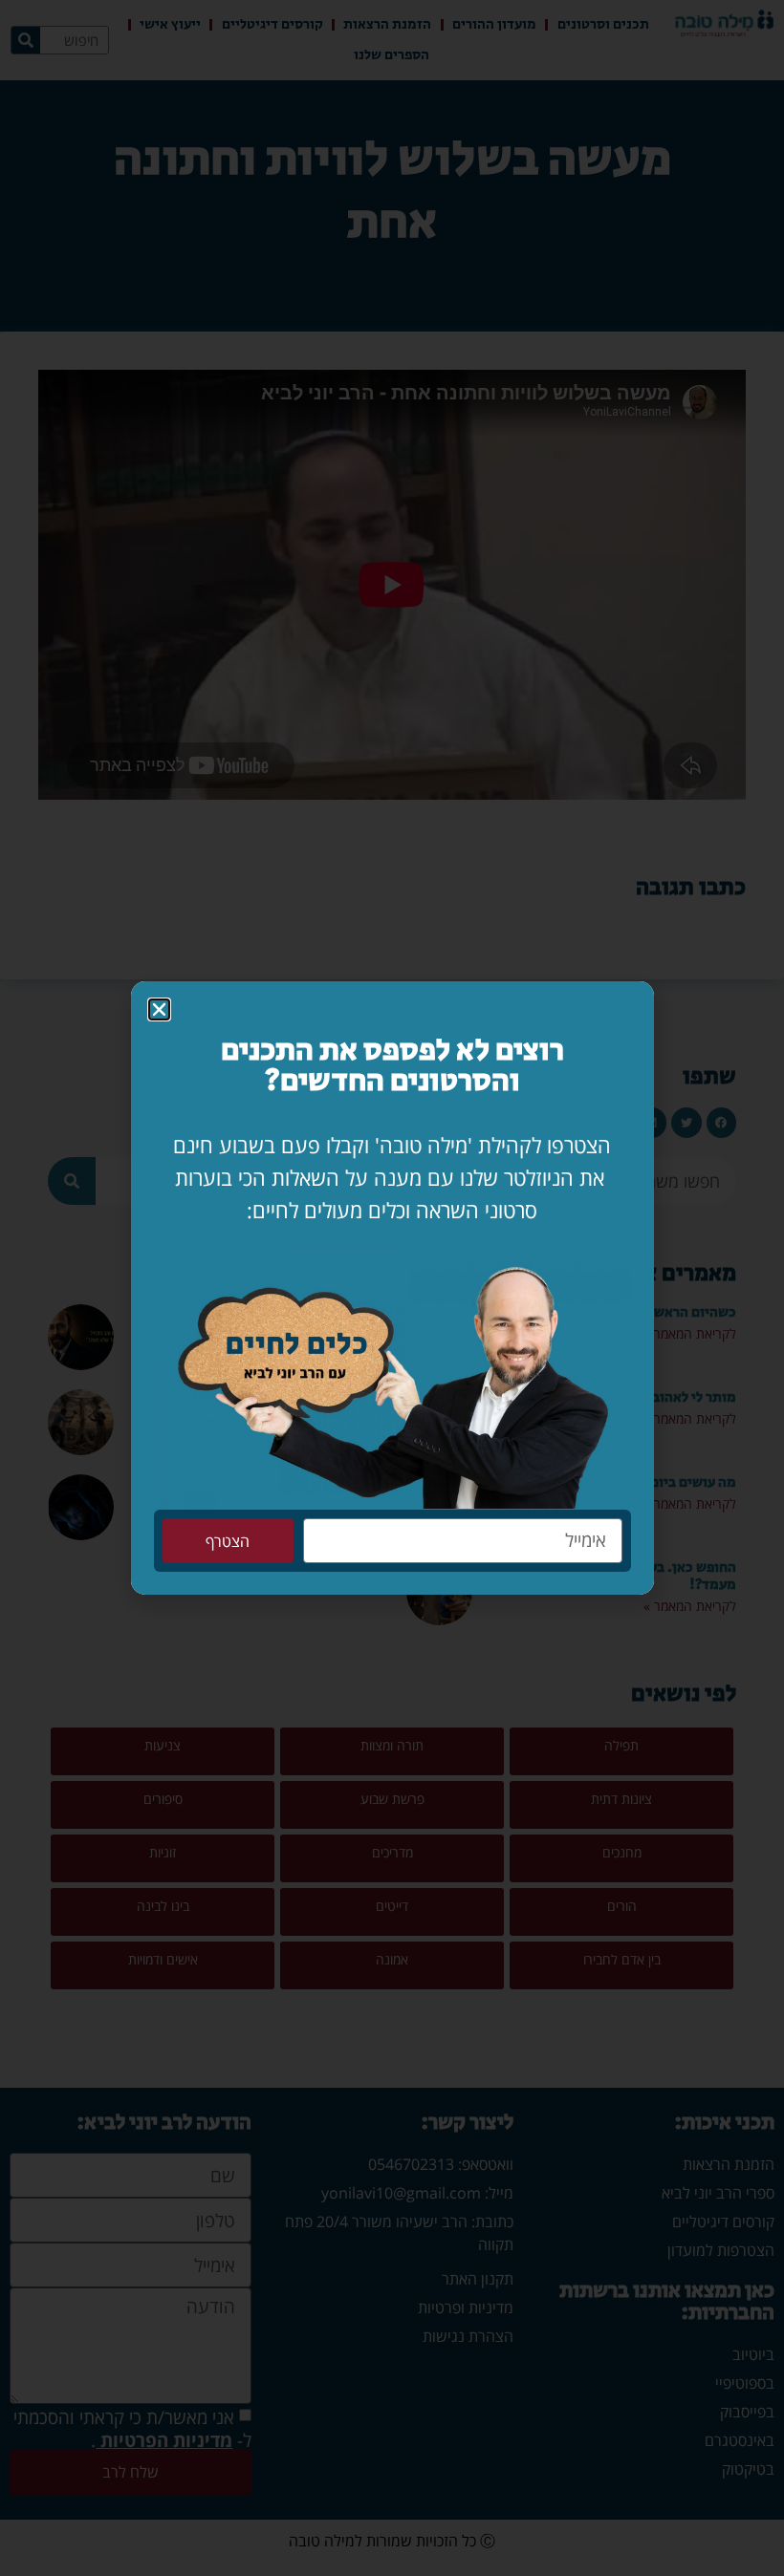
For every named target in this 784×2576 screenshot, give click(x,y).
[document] (392, 1288)
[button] (159, 1009)
